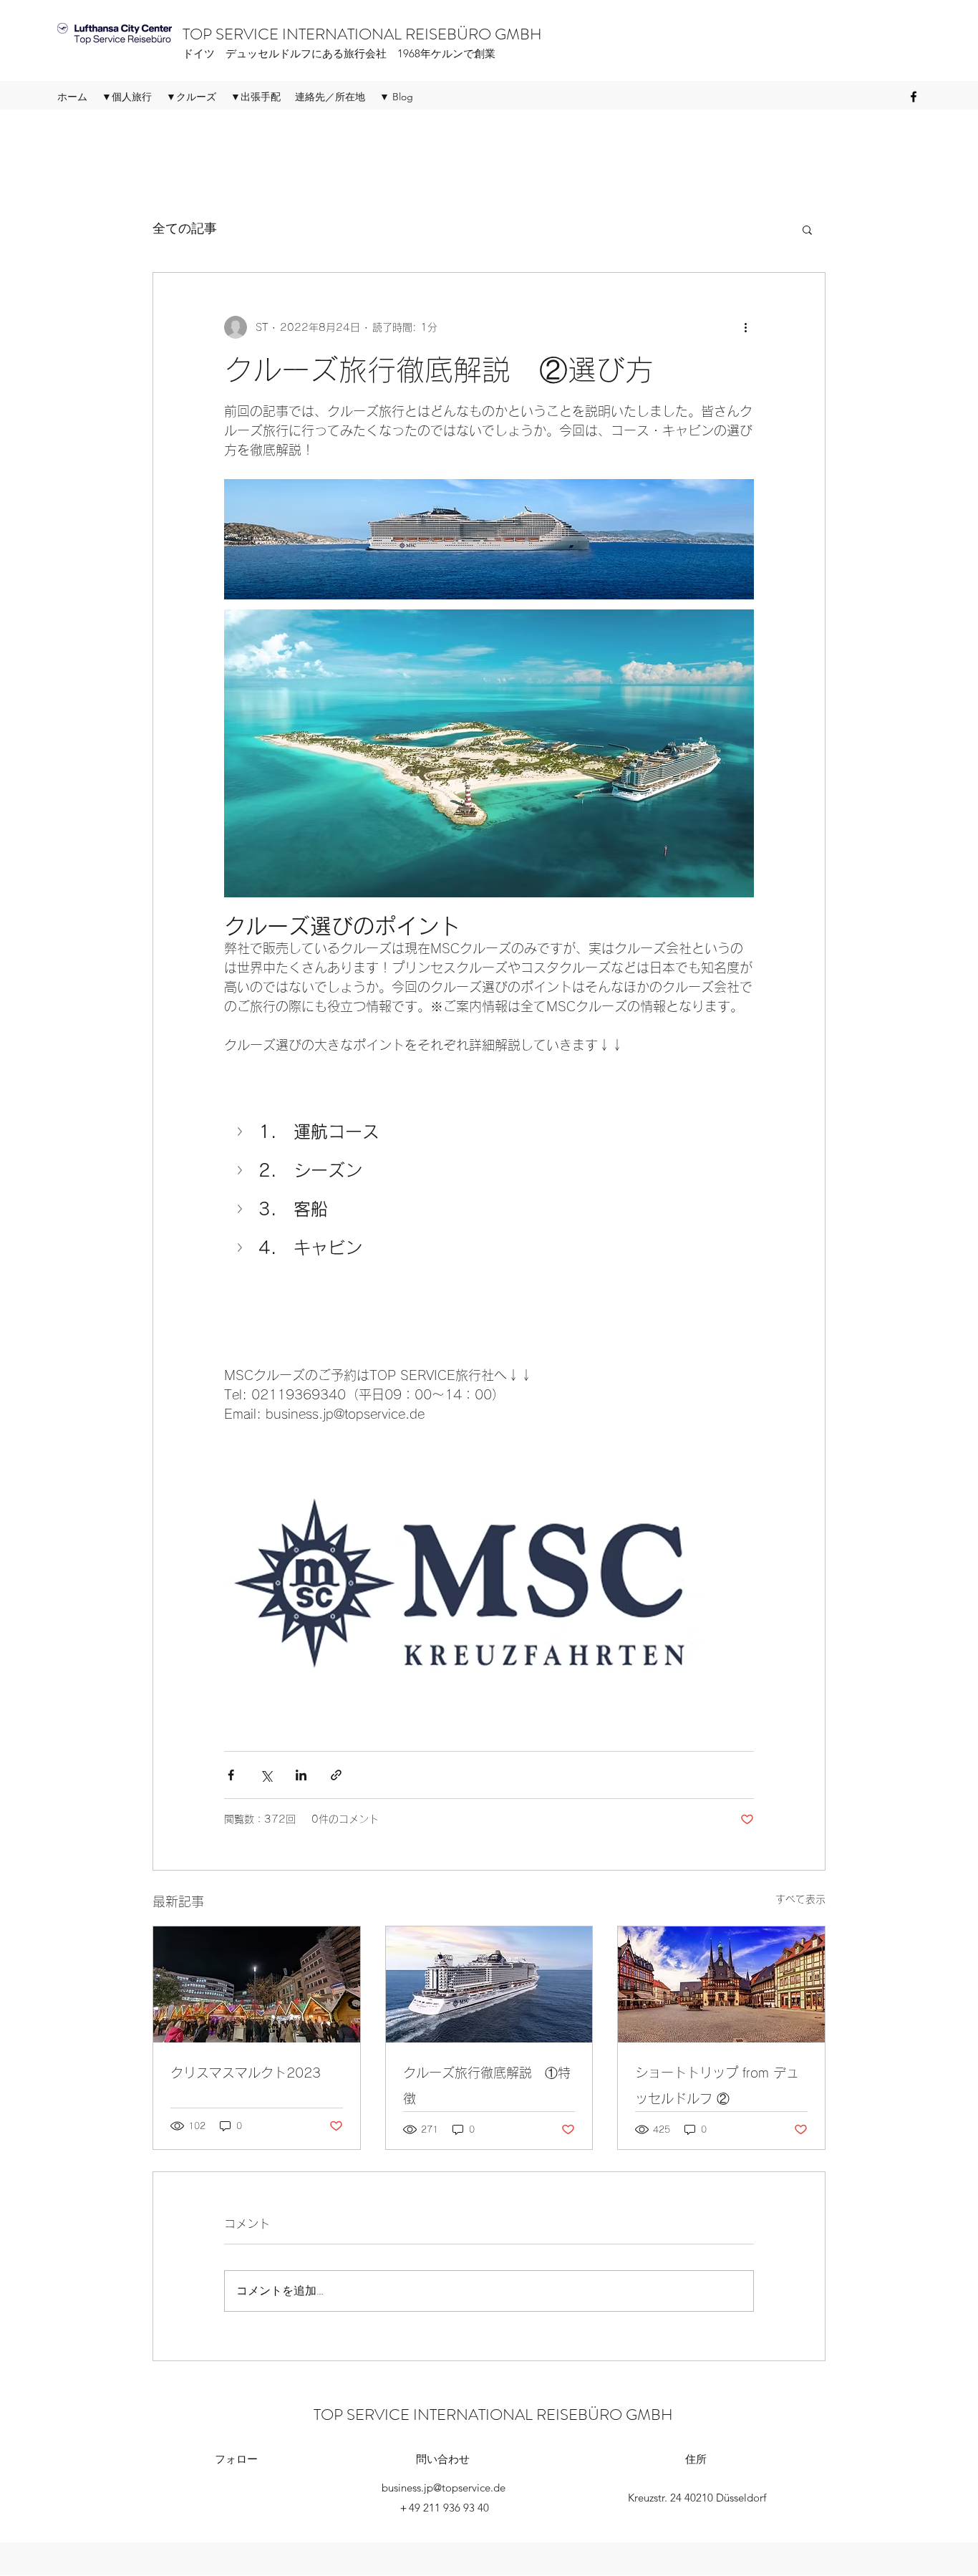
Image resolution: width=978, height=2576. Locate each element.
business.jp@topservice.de (444, 2488)
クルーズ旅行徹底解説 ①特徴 (487, 2085)
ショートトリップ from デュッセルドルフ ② (717, 2085)
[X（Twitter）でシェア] (266, 1775)
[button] (807, 229)
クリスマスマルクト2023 (246, 2073)
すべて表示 (800, 1899)
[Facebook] (914, 97)
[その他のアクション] (745, 327)
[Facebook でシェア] (231, 1775)
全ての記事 (185, 228)
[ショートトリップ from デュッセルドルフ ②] (721, 1984)
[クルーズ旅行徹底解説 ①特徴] (489, 1984)
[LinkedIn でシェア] (301, 1775)
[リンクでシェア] (336, 1775)
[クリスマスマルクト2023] (257, 1984)
